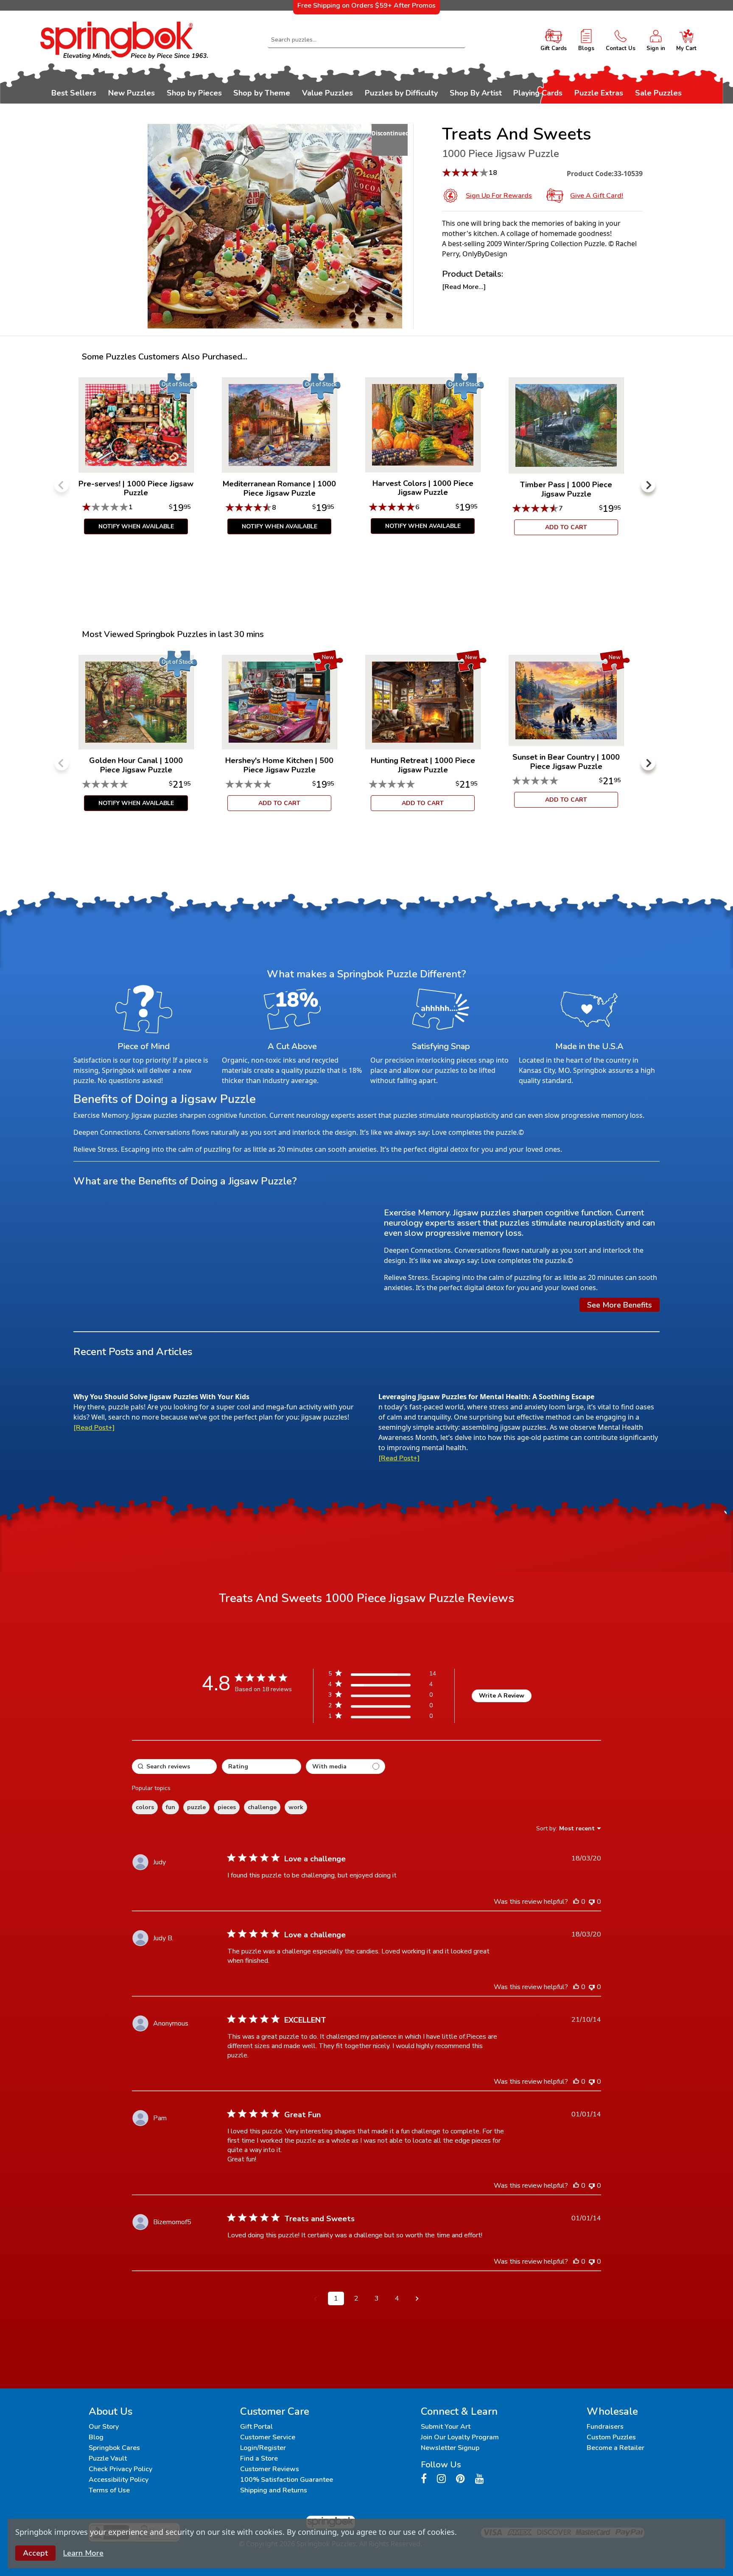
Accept (35, 2553)
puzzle (196, 1807)
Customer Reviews (270, 2469)
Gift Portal (256, 2427)
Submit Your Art (446, 2427)
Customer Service (268, 2437)
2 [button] (356, 2298)
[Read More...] (464, 287)
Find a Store (259, 2458)
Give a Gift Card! (597, 196)
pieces (227, 1807)
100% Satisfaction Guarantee (287, 2480)
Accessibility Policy (119, 2480)
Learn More (83, 2553)
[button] (316, 2298)
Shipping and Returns (274, 2490)
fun (171, 1807)
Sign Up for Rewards (499, 196)
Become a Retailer (615, 2448)
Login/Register (263, 2448)
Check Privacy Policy (120, 2469)
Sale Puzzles (658, 93)
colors (145, 1807)
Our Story (104, 2427)
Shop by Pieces (194, 93)
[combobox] (367, 40)
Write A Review (502, 1696)
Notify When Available (136, 526)
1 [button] (336, 2298)
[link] (382, 1718)
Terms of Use (109, 2490)
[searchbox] (174, 1766)
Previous (62, 485)
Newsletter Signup (450, 2448)
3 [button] (377, 2298)
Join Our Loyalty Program (460, 2437)
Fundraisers (605, 2427)
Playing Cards (538, 93)
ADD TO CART (566, 527)
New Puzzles (131, 93)
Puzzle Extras (599, 93)
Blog (96, 2437)
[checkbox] (346, 1766)
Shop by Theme (262, 93)
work (296, 1807)
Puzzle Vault (108, 2458)
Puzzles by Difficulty (401, 93)
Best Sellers (74, 93)
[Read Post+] (94, 1428)
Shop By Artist (476, 93)
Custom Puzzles (611, 2437)
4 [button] (397, 2298)
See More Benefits (620, 1305)
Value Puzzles (327, 93)
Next (648, 485)
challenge (262, 1807)
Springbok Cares (114, 2448)
